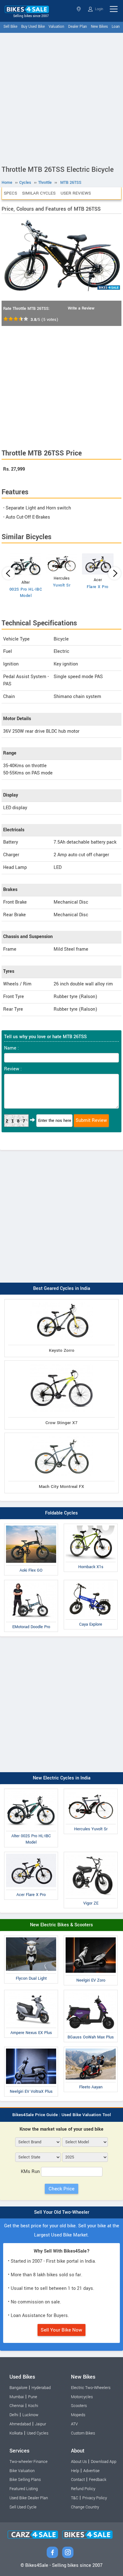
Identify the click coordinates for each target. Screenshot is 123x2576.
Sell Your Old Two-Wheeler (62, 2212)
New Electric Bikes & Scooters (61, 1925)
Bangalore (18, 2388)
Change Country (85, 2507)
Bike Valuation (22, 2471)
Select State (79, 9)
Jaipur (41, 2424)
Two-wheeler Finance (29, 2462)
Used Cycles (38, 2433)
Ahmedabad (20, 2424)
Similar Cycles (39, 193)
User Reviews (76, 193)
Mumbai (17, 2397)
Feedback (98, 2480)
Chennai (17, 2406)
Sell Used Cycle (23, 2507)
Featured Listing (24, 2489)
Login (99, 9)
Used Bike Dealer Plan (29, 2498)
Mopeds (78, 2415)
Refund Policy (83, 2489)
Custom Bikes (83, 2433)
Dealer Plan (78, 27)
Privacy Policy (95, 2498)
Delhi (14, 2415)
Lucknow (30, 2415)
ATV (74, 2424)
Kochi (33, 2406)
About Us (79, 2462)
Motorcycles (82, 2397)
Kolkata (16, 2433)
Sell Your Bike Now (61, 2330)
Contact (78, 2480)
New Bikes (99, 27)
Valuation (56, 27)
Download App (104, 2462)
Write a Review (81, 308)
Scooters (79, 2406)
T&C (75, 2498)
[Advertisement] (61, 98)
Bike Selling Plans (25, 2480)
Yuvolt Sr (62, 585)
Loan (116, 27)
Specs (10, 193)
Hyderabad (41, 2388)
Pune (33, 2397)
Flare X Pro (98, 587)
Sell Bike (10, 27)
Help (75, 2471)
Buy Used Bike (33, 27)
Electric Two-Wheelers (91, 2388)
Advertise (91, 2471)
